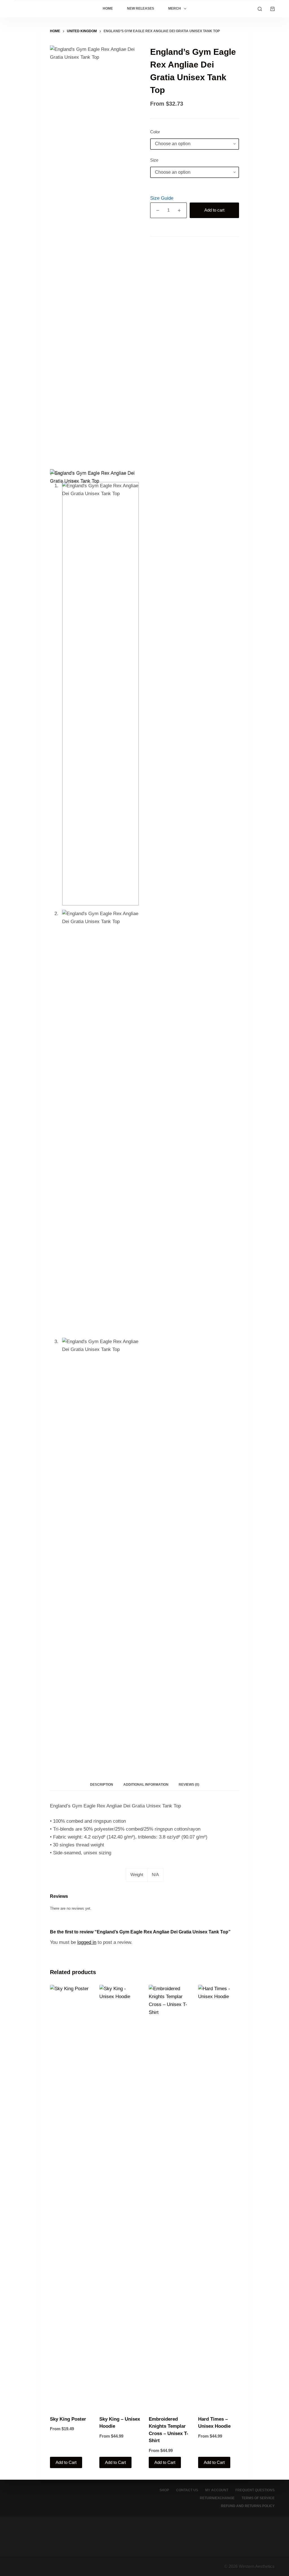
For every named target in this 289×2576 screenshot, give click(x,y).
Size (154, 160)
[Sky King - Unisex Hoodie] (120, 2197)
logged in (87, 1942)
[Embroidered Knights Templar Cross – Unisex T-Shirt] (169, 2197)
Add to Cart (66, 2462)
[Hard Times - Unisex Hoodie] (219, 2197)
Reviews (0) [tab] (189, 1785)
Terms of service (258, 2498)
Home (108, 8)
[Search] (260, 9)
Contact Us (187, 2490)
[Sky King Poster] (70, 2197)
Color (155, 132)
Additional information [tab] (146, 1785)
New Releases (141, 8)
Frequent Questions (255, 2490)
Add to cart (214, 210)
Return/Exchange (217, 2498)
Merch (175, 8)
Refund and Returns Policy (248, 2506)
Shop (164, 2490)
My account (217, 2490)
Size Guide (162, 198)
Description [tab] (102, 1785)
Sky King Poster (68, 2419)
